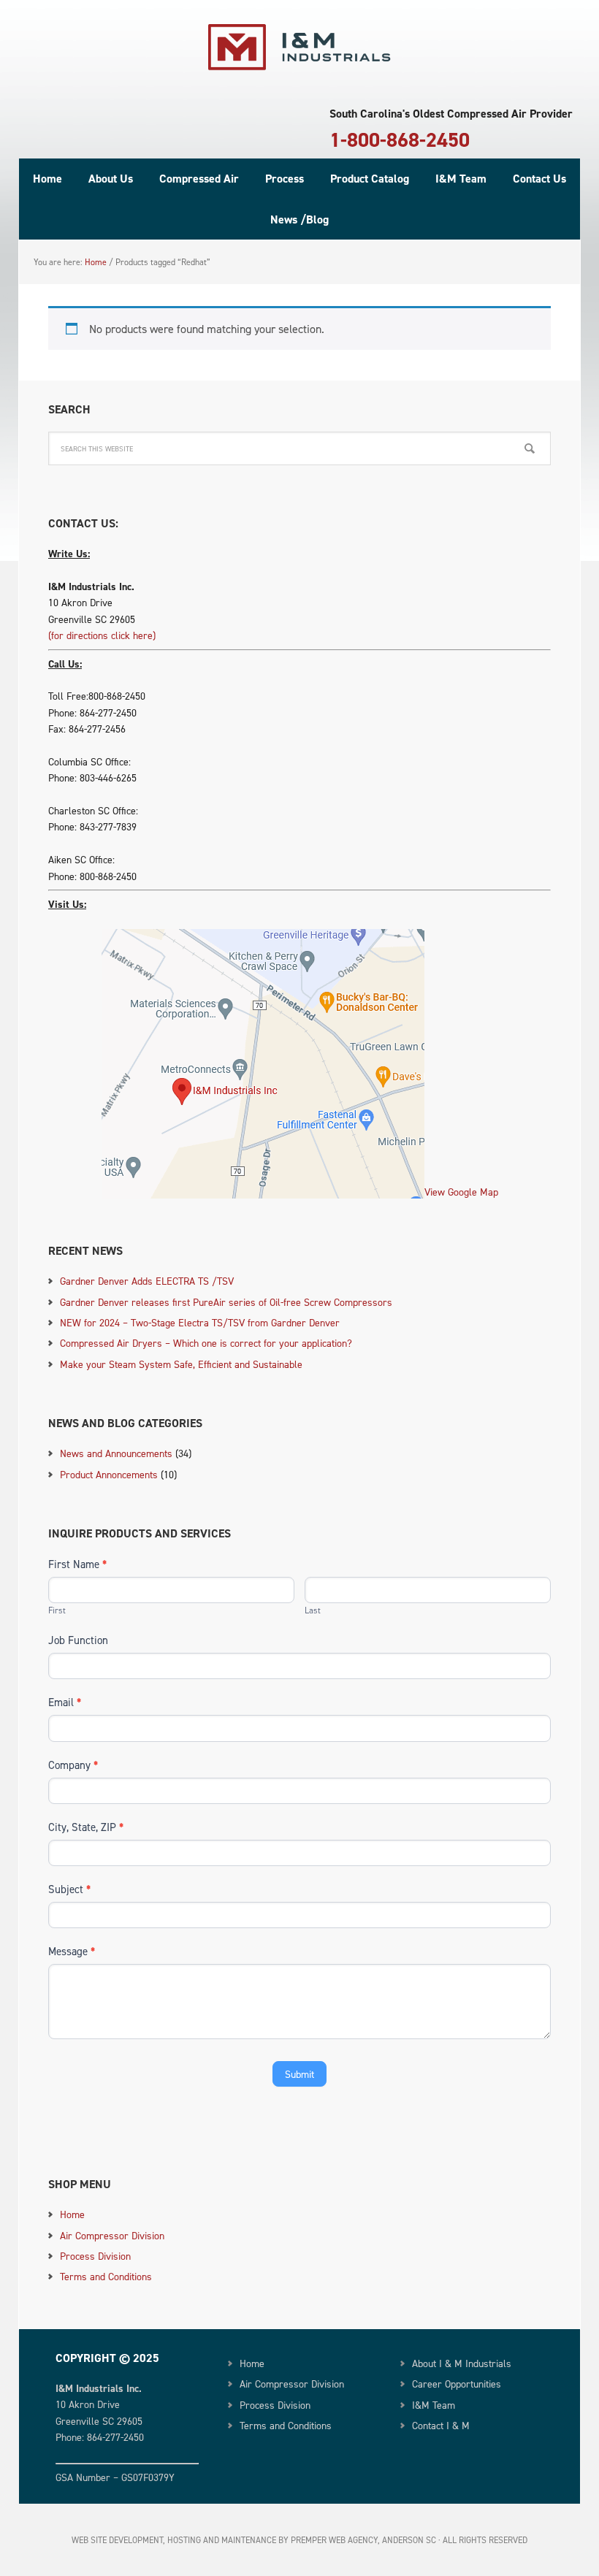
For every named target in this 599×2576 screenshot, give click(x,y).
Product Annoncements (109, 1474)
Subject (69, 1889)
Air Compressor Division (112, 2235)
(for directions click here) (102, 635)
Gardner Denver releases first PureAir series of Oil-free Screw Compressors (226, 1302)
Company (73, 1765)
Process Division (95, 2256)
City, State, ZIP (86, 1827)
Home (72, 2214)
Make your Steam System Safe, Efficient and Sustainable (181, 1364)
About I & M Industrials (462, 2363)
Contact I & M (441, 2425)
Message (72, 1951)
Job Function (78, 1640)
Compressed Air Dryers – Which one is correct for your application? (206, 1343)
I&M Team (434, 2405)
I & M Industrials (299, 47)
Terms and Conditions (106, 2276)
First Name (77, 1564)
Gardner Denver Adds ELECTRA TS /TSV (147, 1281)
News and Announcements (116, 1453)
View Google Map (461, 1192)
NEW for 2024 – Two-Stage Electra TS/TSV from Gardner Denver (200, 1322)
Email (65, 1702)
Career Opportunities (457, 2384)
